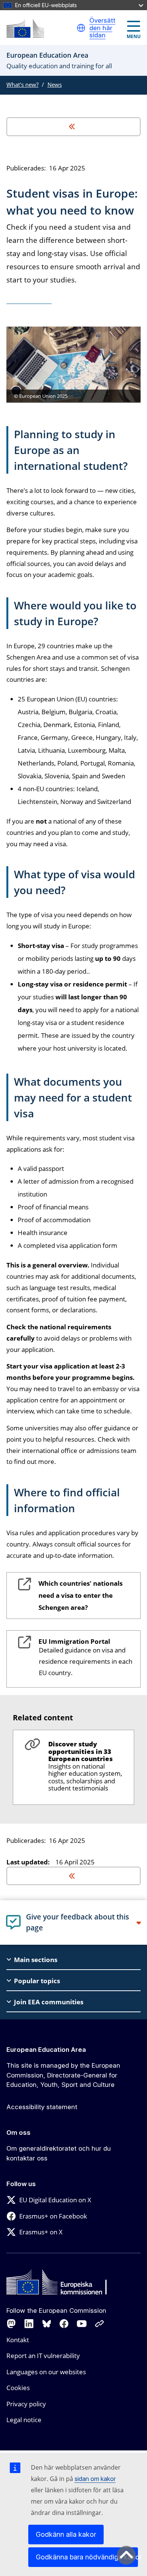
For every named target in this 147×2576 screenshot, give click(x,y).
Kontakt (18, 2340)
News (55, 84)
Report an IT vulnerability (43, 2356)
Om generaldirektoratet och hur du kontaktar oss (59, 2153)
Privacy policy (26, 2404)
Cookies (18, 2388)
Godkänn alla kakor (66, 2534)
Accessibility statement (42, 2107)
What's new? (22, 84)
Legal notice (24, 2420)
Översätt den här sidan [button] (102, 28)
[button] (81, 28)
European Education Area (46, 2050)
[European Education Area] (25, 28)
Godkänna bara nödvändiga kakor (87, 2557)
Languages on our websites (46, 2372)
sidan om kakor (95, 2479)
